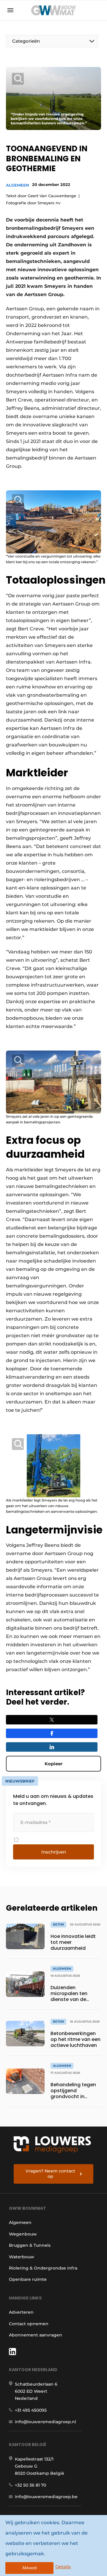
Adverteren (21, 2312)
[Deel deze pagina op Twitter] (52, 1720)
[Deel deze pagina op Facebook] (52, 1733)
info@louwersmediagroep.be (46, 2497)
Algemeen (18, 185)
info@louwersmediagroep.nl (45, 2422)
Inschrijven (54, 1852)
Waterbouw (22, 2257)
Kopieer (53, 1764)
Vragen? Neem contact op (50, 2174)
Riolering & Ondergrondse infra (43, 2268)
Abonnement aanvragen (36, 2335)
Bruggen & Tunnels (30, 2245)
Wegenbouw (23, 2234)
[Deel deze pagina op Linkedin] (52, 1747)
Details (63, 2567)
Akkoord (29, 2568)
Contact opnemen (29, 2324)
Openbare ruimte (28, 2279)
